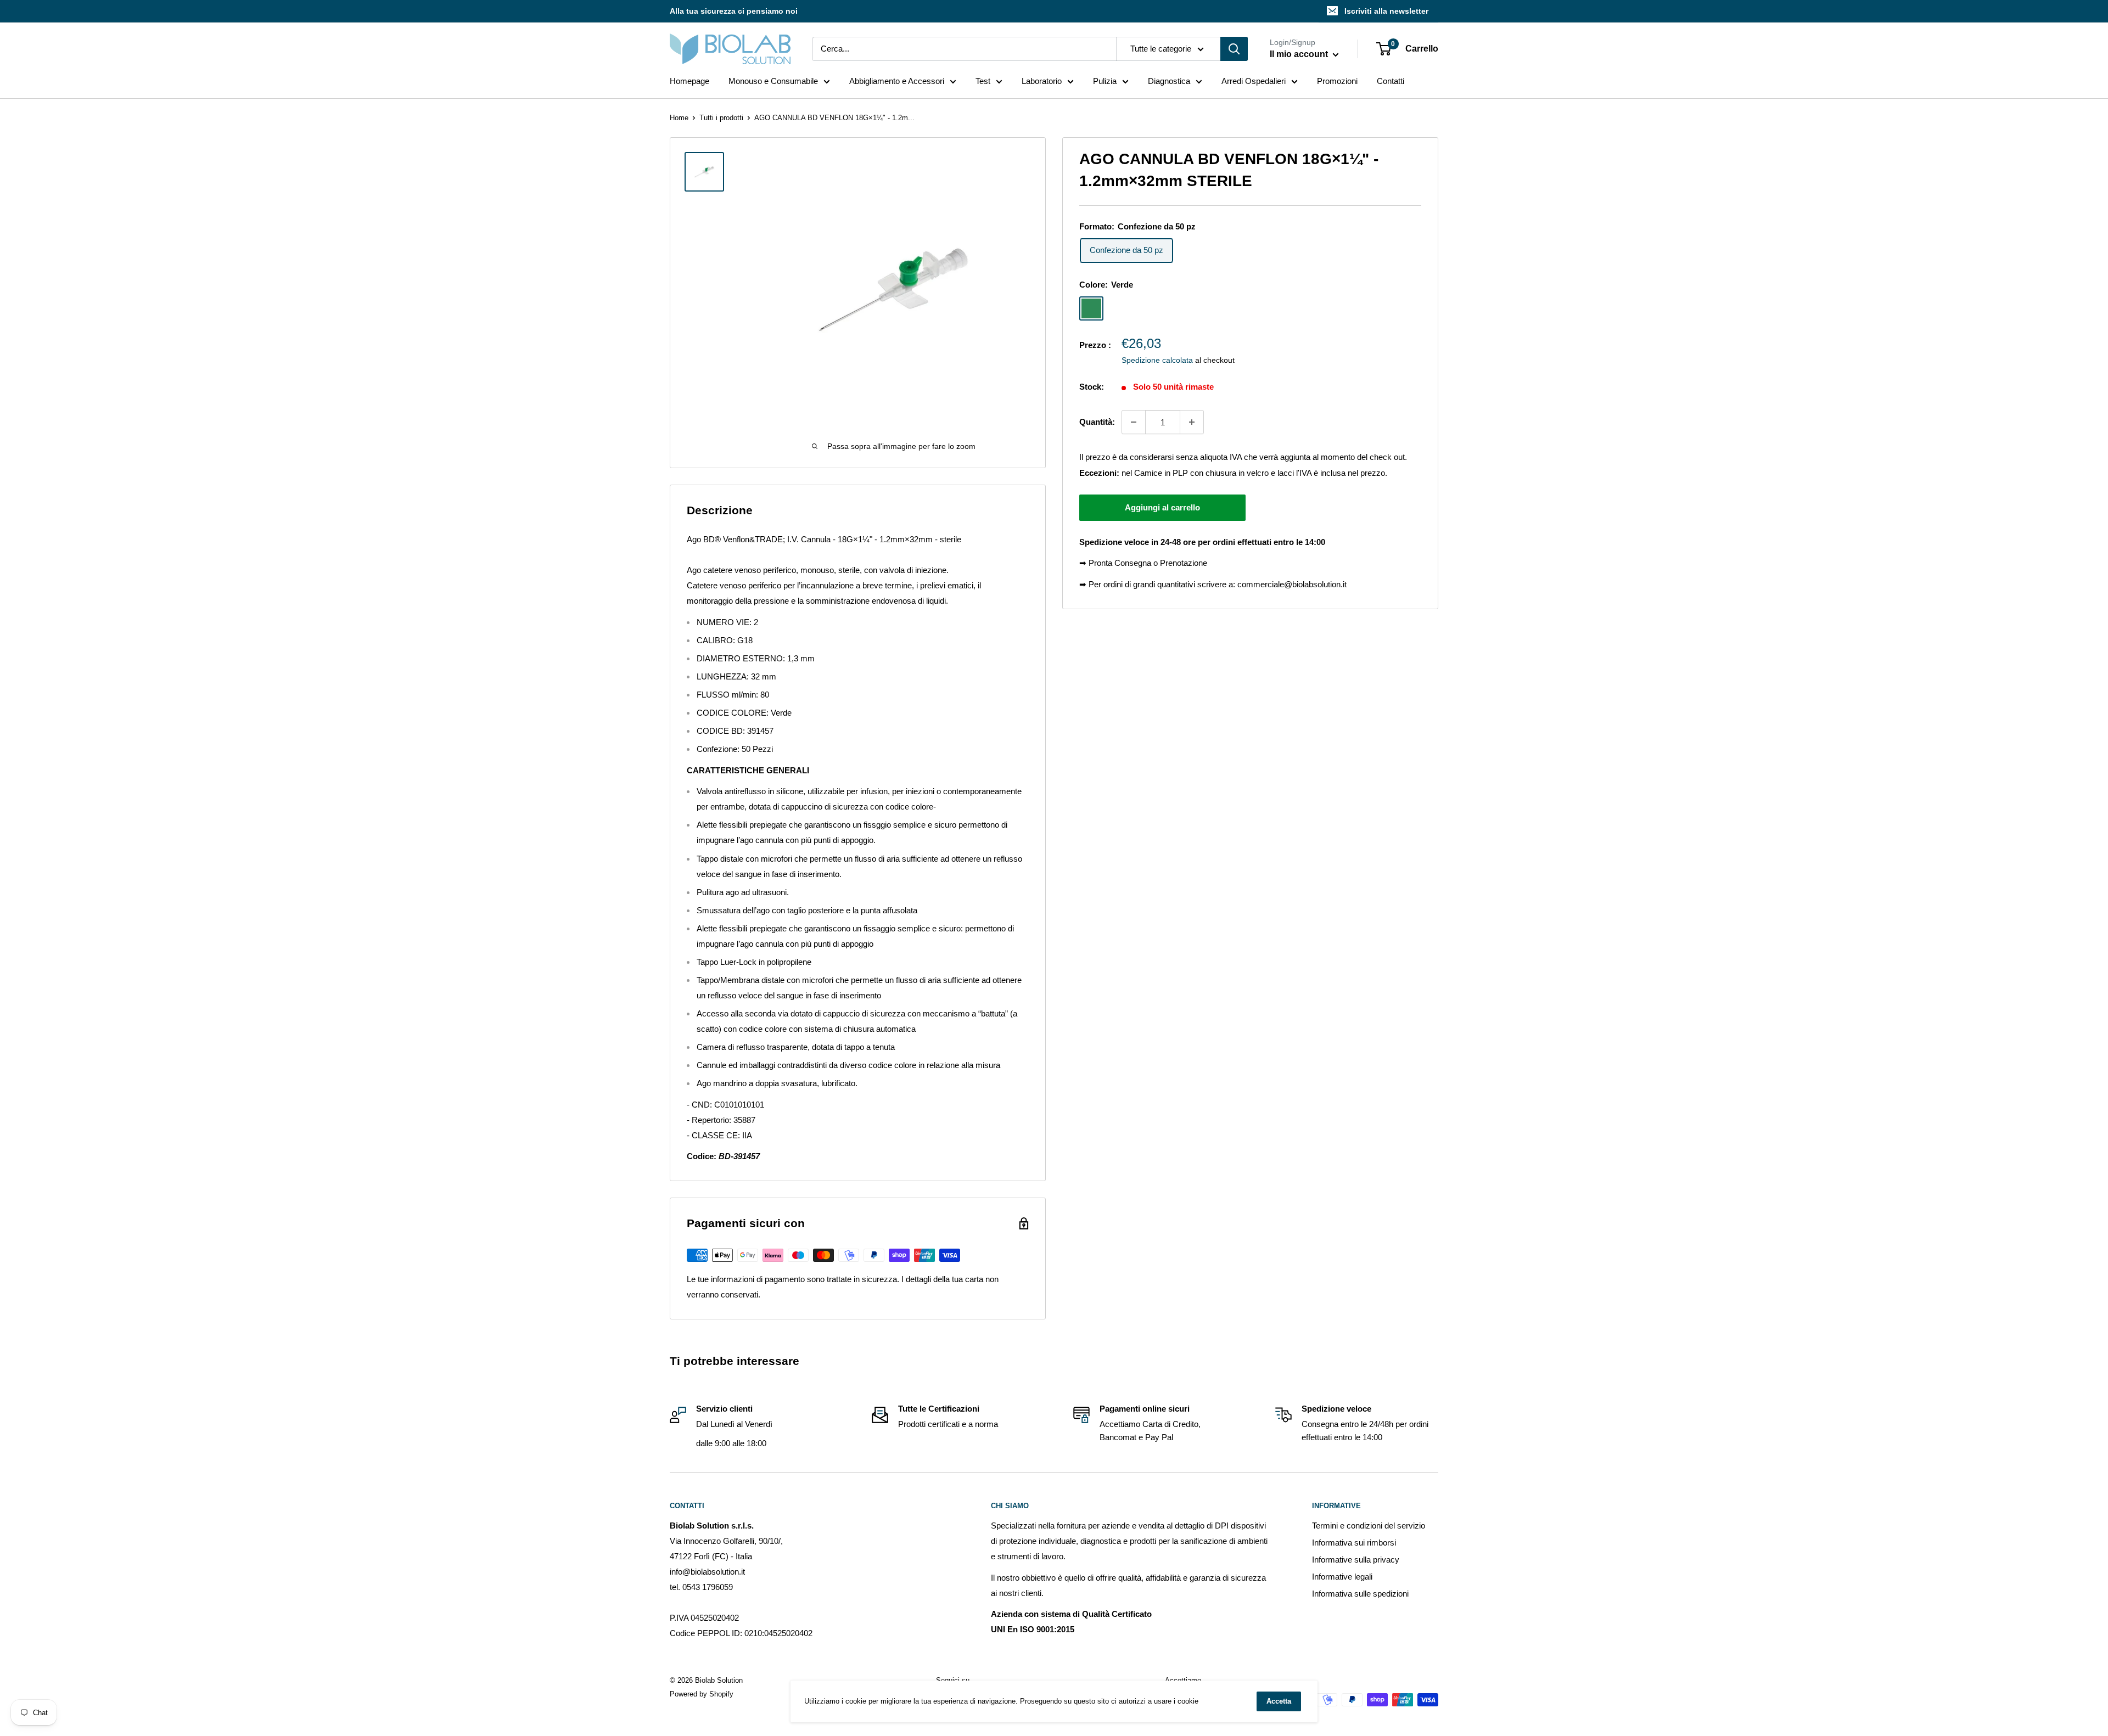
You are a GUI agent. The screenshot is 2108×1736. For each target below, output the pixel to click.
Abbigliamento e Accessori (897, 81)
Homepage (689, 81)
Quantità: (1097, 422)
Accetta (1279, 1701)
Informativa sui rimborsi (1354, 1543)
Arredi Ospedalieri (1254, 81)
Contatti (1391, 81)
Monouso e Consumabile (773, 81)
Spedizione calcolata (1157, 360)
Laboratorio (1042, 81)
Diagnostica (1169, 81)
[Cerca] (1234, 49)
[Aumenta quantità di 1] (1192, 422)
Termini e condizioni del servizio (1369, 1526)
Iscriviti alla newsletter (1386, 11)
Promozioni (1337, 81)
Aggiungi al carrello (1162, 507)
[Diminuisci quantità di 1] (1134, 422)
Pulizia (1105, 81)
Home (679, 118)
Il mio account (1300, 54)
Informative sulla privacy (1356, 1560)
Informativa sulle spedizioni (1360, 1594)
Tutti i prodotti (721, 118)
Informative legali (1342, 1577)
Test (983, 81)
